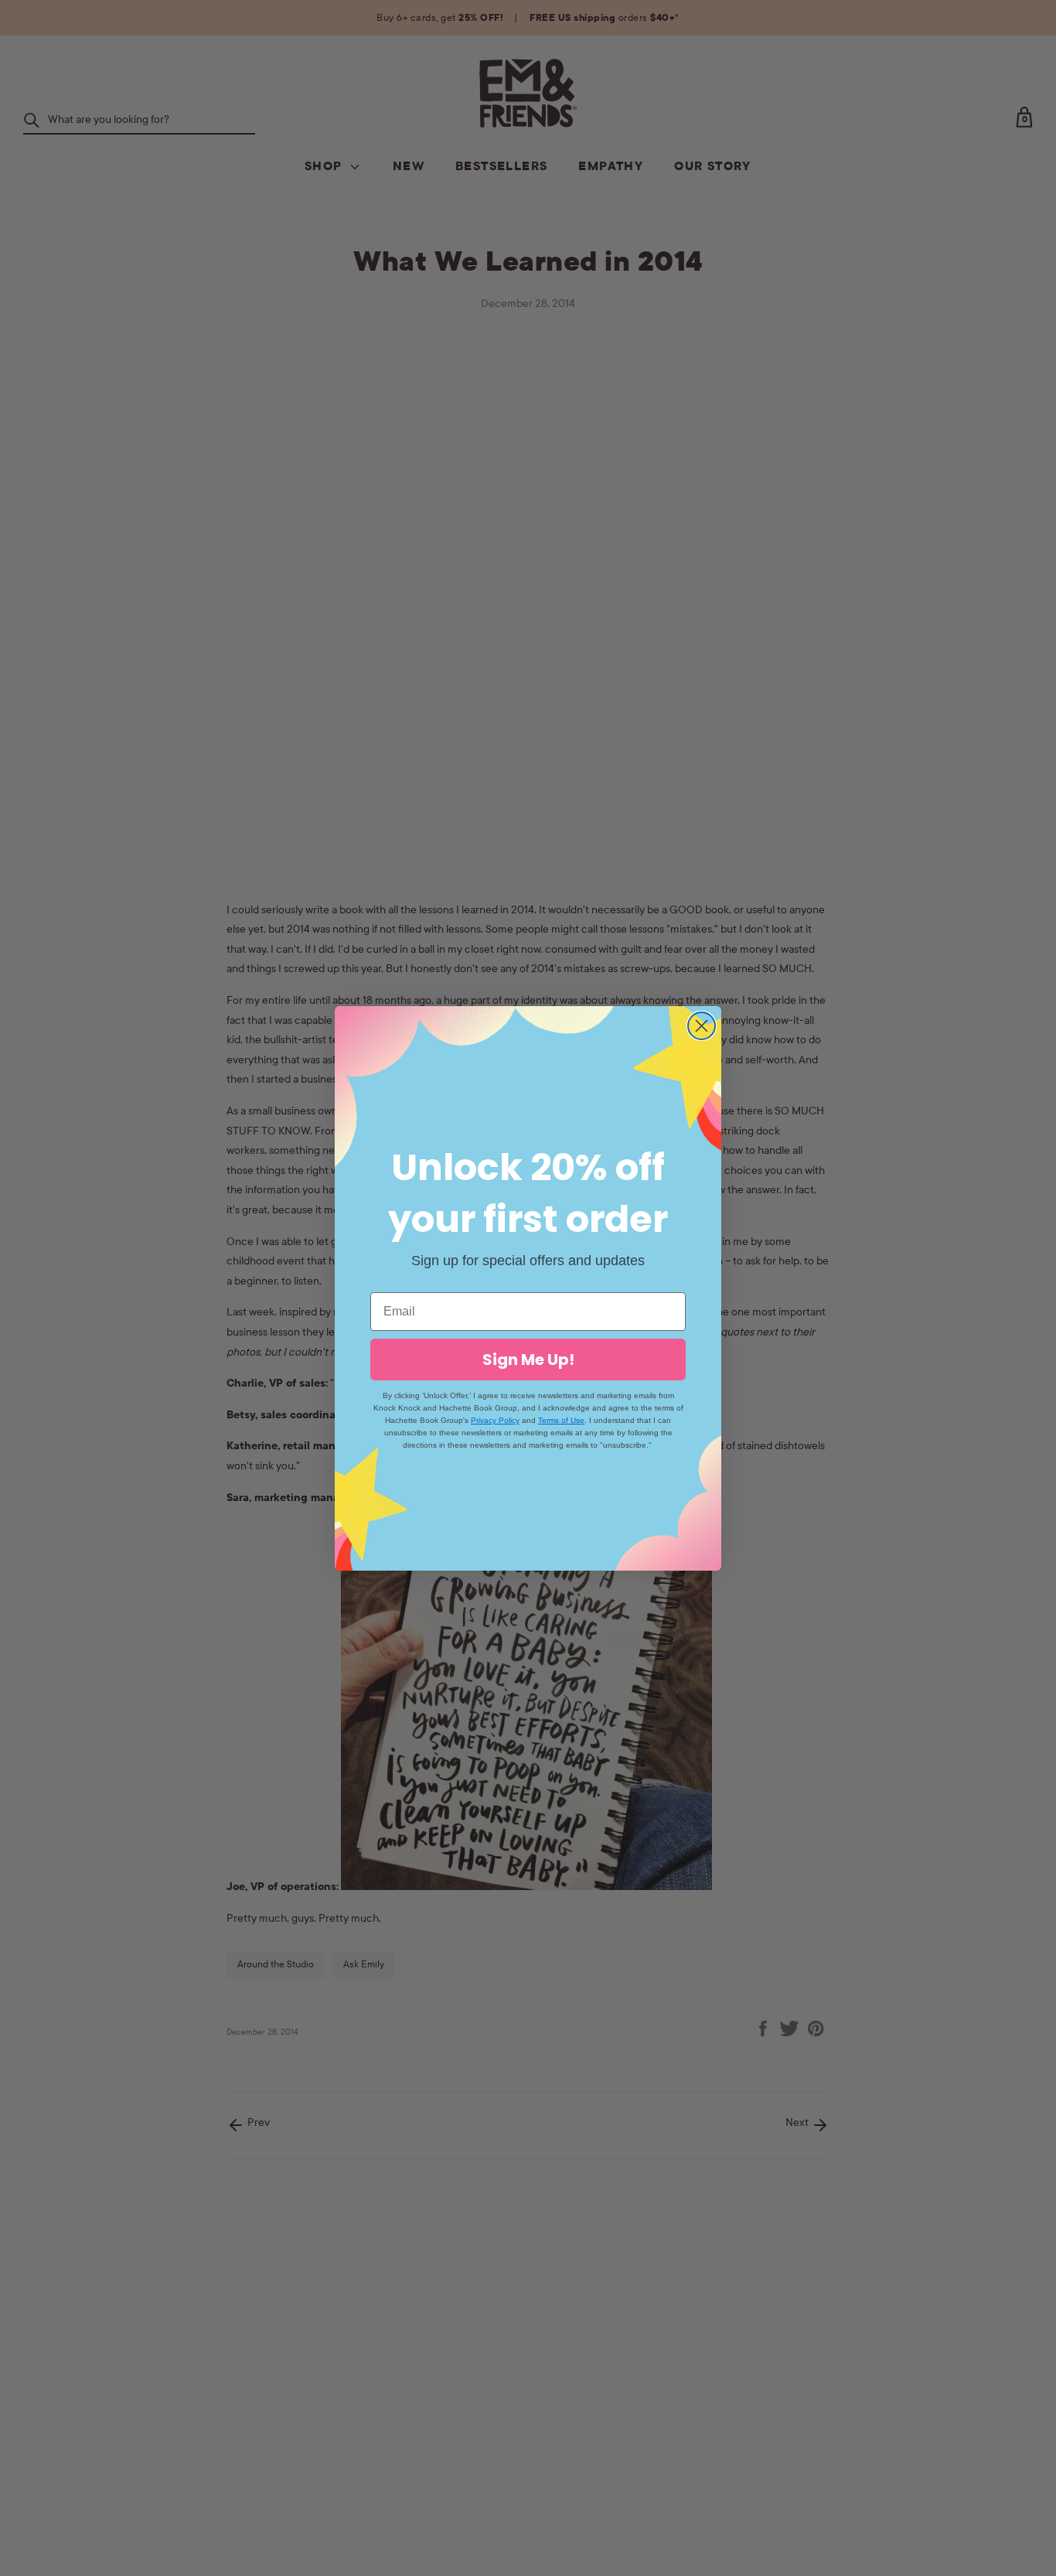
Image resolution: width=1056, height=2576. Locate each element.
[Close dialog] (702, 1026)
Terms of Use (561, 1420)
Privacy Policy (495, 1420)
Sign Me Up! (528, 1360)
